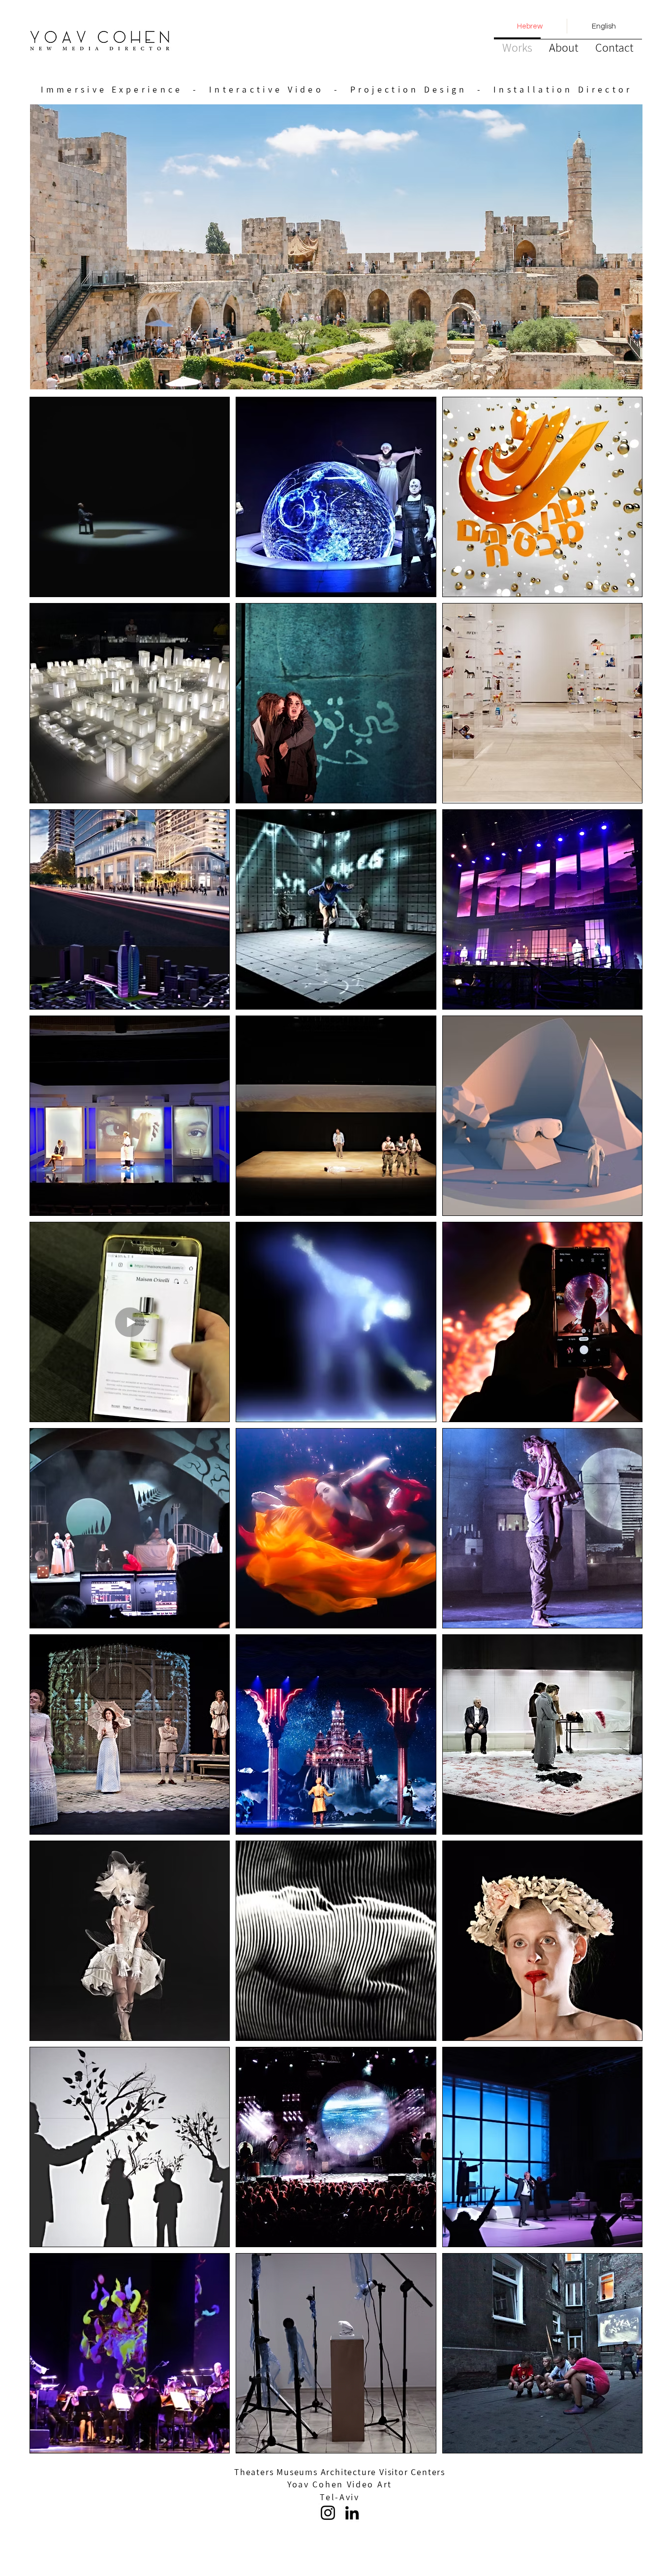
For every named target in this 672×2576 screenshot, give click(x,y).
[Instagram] (328, 2513)
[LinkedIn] (352, 2513)
